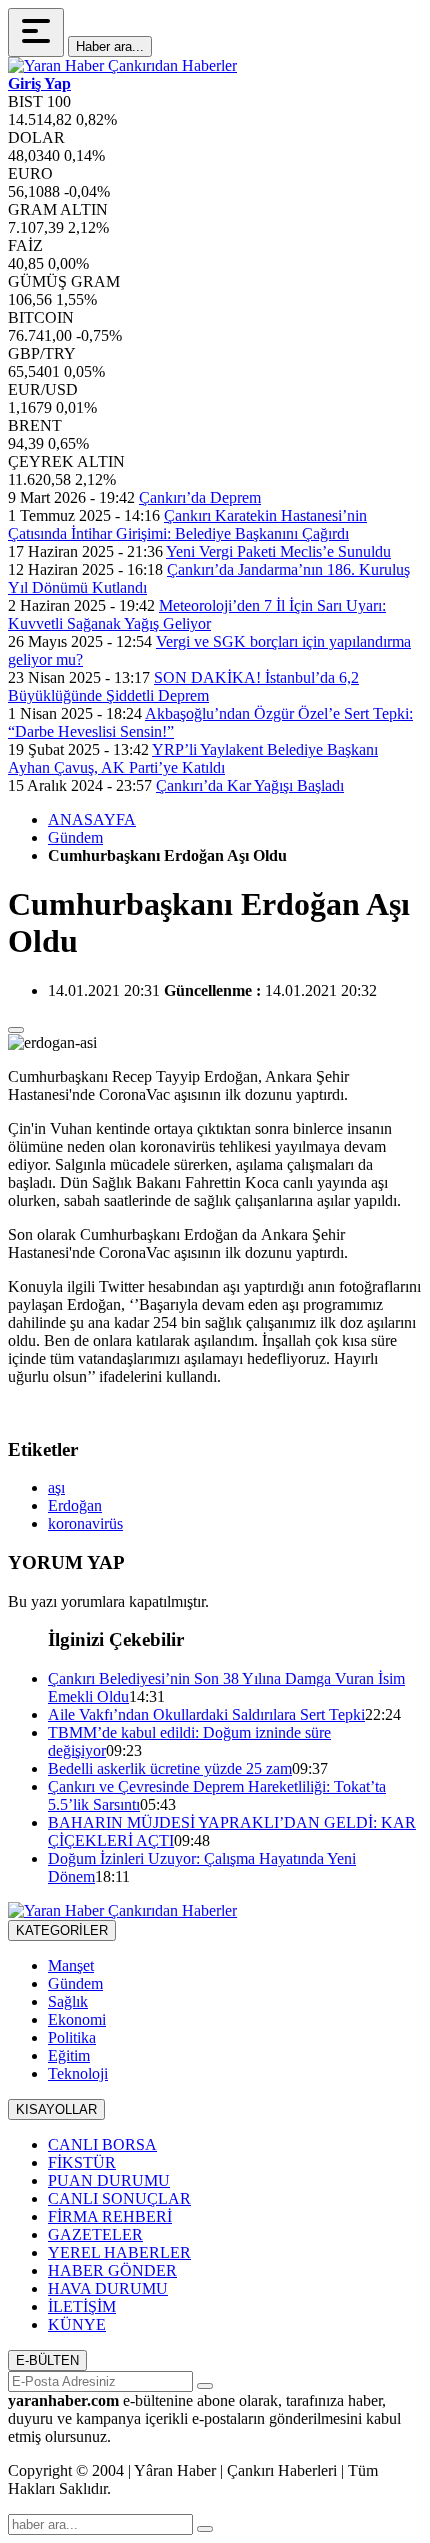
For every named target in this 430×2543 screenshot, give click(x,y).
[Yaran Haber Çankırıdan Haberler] (122, 65)
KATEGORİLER (62, 1930)
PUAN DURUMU (109, 2180)
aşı (56, 1487)
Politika (72, 2037)
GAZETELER (95, 2234)
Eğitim (69, 2055)
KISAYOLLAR (56, 2109)
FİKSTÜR (82, 2162)
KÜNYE (77, 2324)
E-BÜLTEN (47, 2360)
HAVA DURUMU (108, 2288)
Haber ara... (110, 46)
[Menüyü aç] (36, 32)
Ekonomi (77, 2019)
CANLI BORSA (102, 2144)
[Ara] (205, 2529)
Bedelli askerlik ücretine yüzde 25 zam (170, 1768)
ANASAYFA (92, 819)
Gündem (75, 837)
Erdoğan (75, 1505)
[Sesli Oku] (16, 1030)
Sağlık (68, 2001)
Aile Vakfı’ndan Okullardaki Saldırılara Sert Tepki (206, 1714)
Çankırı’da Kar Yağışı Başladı (250, 785)
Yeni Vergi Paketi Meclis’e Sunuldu (278, 551)
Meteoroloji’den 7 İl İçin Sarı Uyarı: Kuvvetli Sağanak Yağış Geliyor (197, 614)
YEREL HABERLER (119, 2252)
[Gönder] (205, 2386)
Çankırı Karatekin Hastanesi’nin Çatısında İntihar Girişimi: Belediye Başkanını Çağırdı (187, 524)
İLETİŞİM (82, 2306)
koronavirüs (85, 1523)
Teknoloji (78, 2073)
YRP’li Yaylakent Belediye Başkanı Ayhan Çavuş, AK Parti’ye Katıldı (193, 758)
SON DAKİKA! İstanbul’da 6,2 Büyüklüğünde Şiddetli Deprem (183, 686)
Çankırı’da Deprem (200, 497)
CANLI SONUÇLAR (119, 2198)
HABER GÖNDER (112, 2270)
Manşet (71, 1965)
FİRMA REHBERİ (110, 2216)
